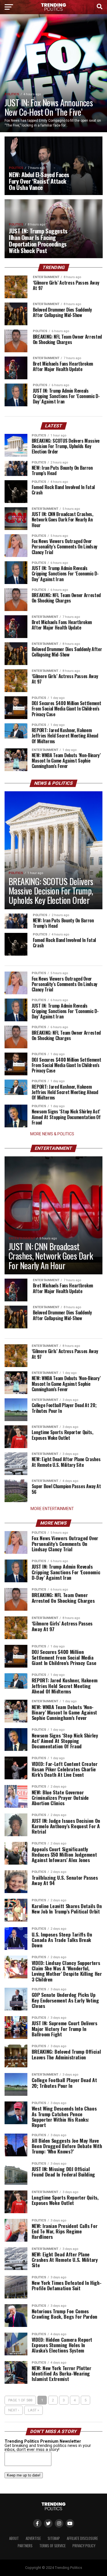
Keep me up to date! (24, 2475)
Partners (25, 2546)
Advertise (33, 2538)
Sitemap (54, 2538)
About (14, 2538)
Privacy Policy (84, 2546)
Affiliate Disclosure (82, 2538)
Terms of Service (53, 2546)
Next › (14, 2410)
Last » (34, 2410)
